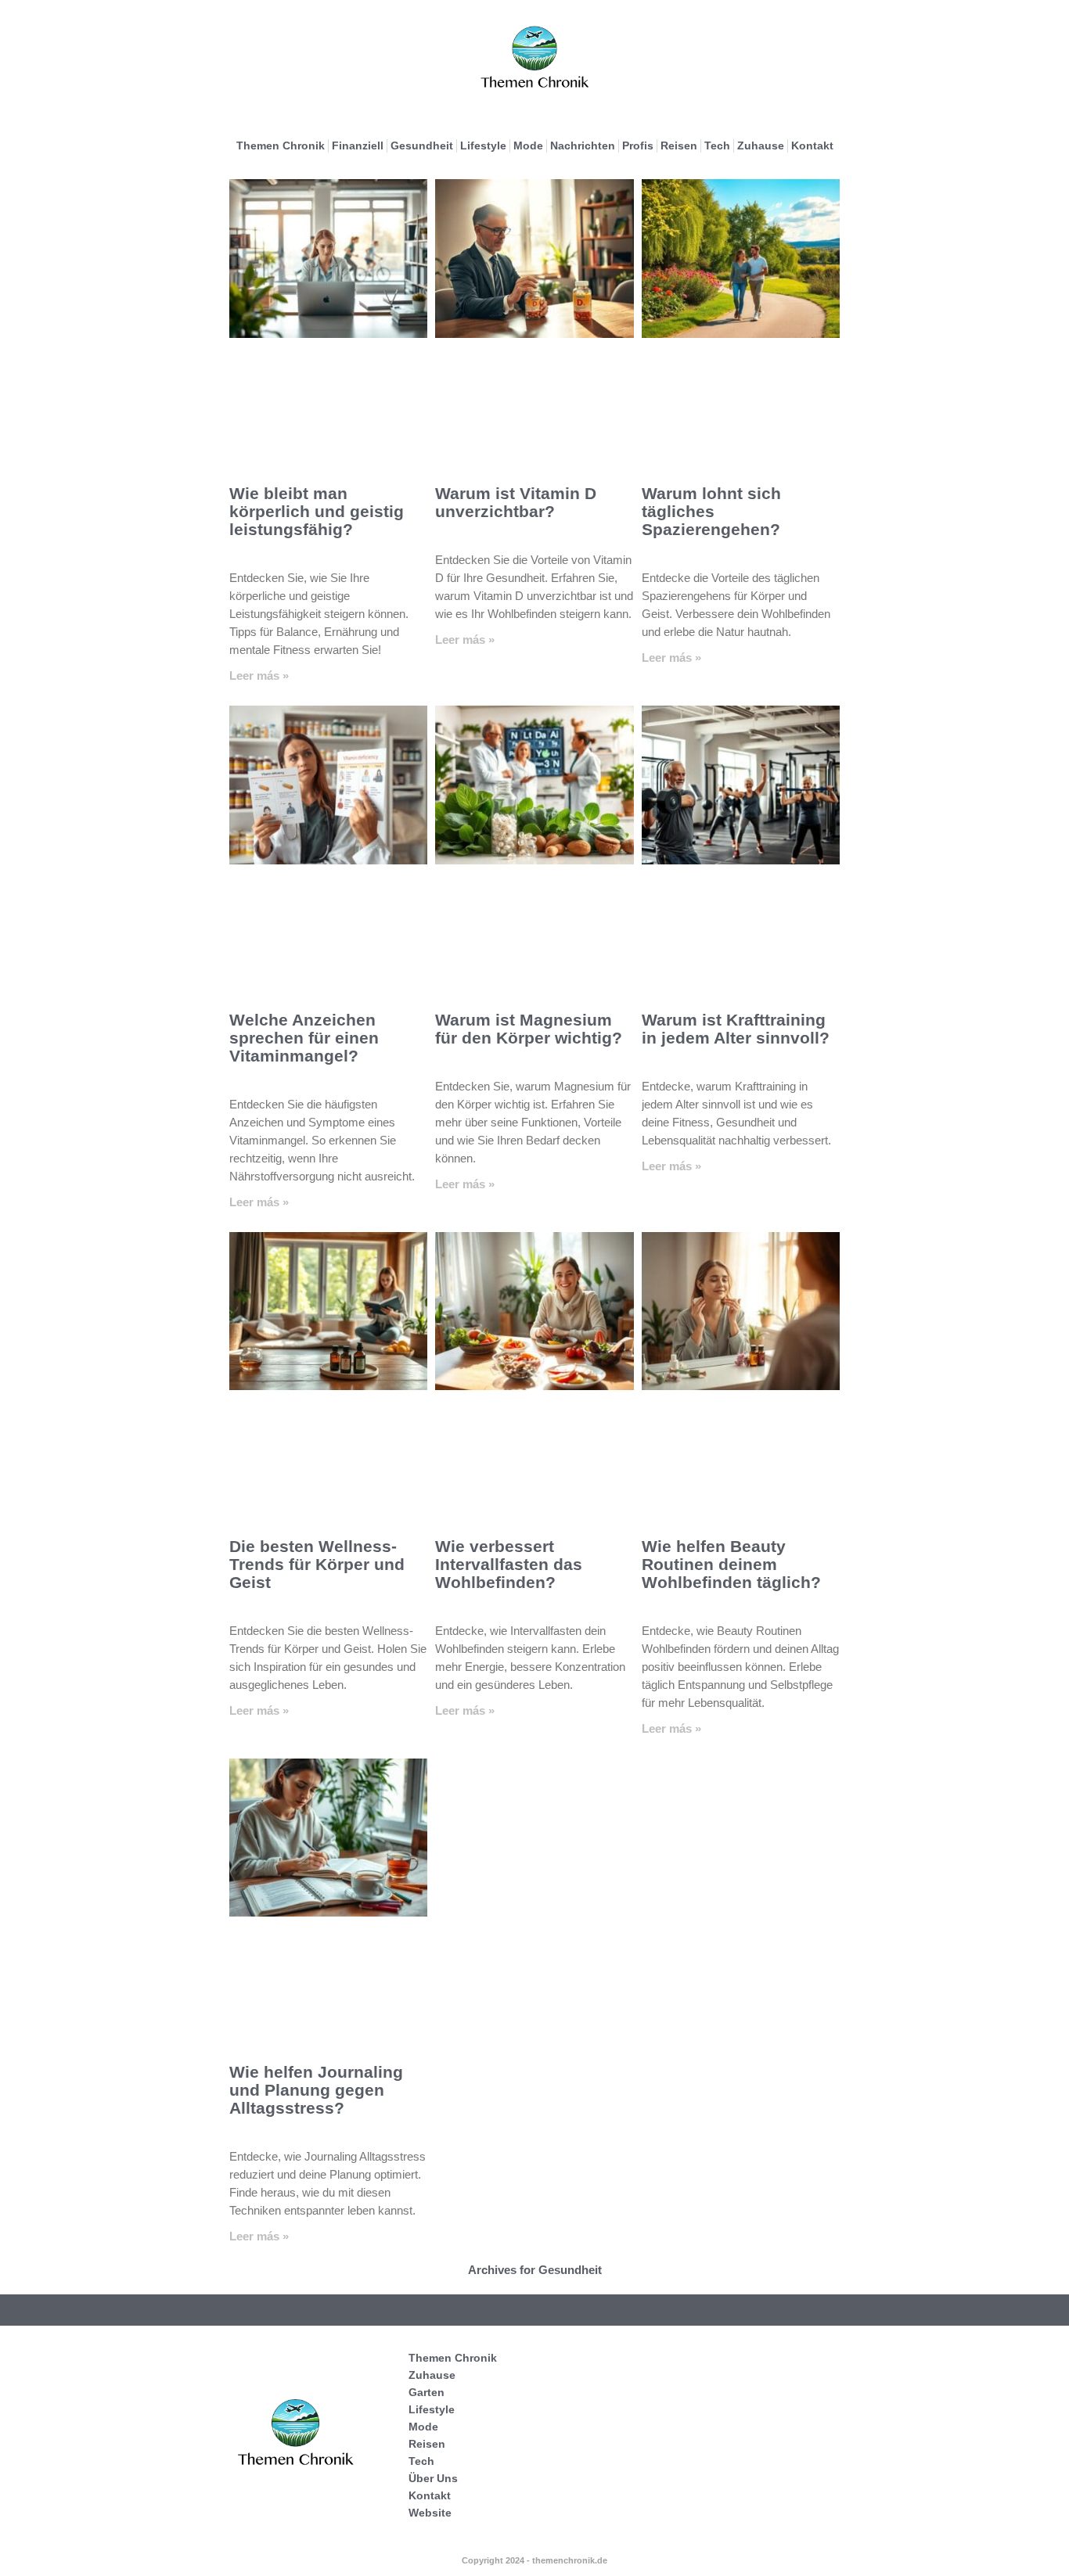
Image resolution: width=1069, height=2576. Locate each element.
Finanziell (358, 146)
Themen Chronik (281, 146)
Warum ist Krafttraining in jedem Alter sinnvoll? (736, 1029)
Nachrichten (583, 146)
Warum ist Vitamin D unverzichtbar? (516, 502)
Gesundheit (422, 146)
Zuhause (761, 146)
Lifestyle (483, 146)
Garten (427, 2392)
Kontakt (812, 146)
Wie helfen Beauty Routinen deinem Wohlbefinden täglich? (731, 1564)
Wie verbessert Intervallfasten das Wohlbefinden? (509, 1564)
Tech (717, 146)
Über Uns (433, 2478)
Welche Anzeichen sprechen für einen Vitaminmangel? (304, 1038)
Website (430, 2513)
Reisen (679, 146)
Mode (528, 146)
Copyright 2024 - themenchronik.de (534, 2560)
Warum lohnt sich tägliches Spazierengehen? (711, 511)
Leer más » (259, 675)
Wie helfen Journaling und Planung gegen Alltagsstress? (316, 2090)
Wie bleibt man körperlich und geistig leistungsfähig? (317, 511)
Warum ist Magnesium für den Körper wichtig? (529, 1029)
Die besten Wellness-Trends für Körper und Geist (317, 1564)
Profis (638, 146)
